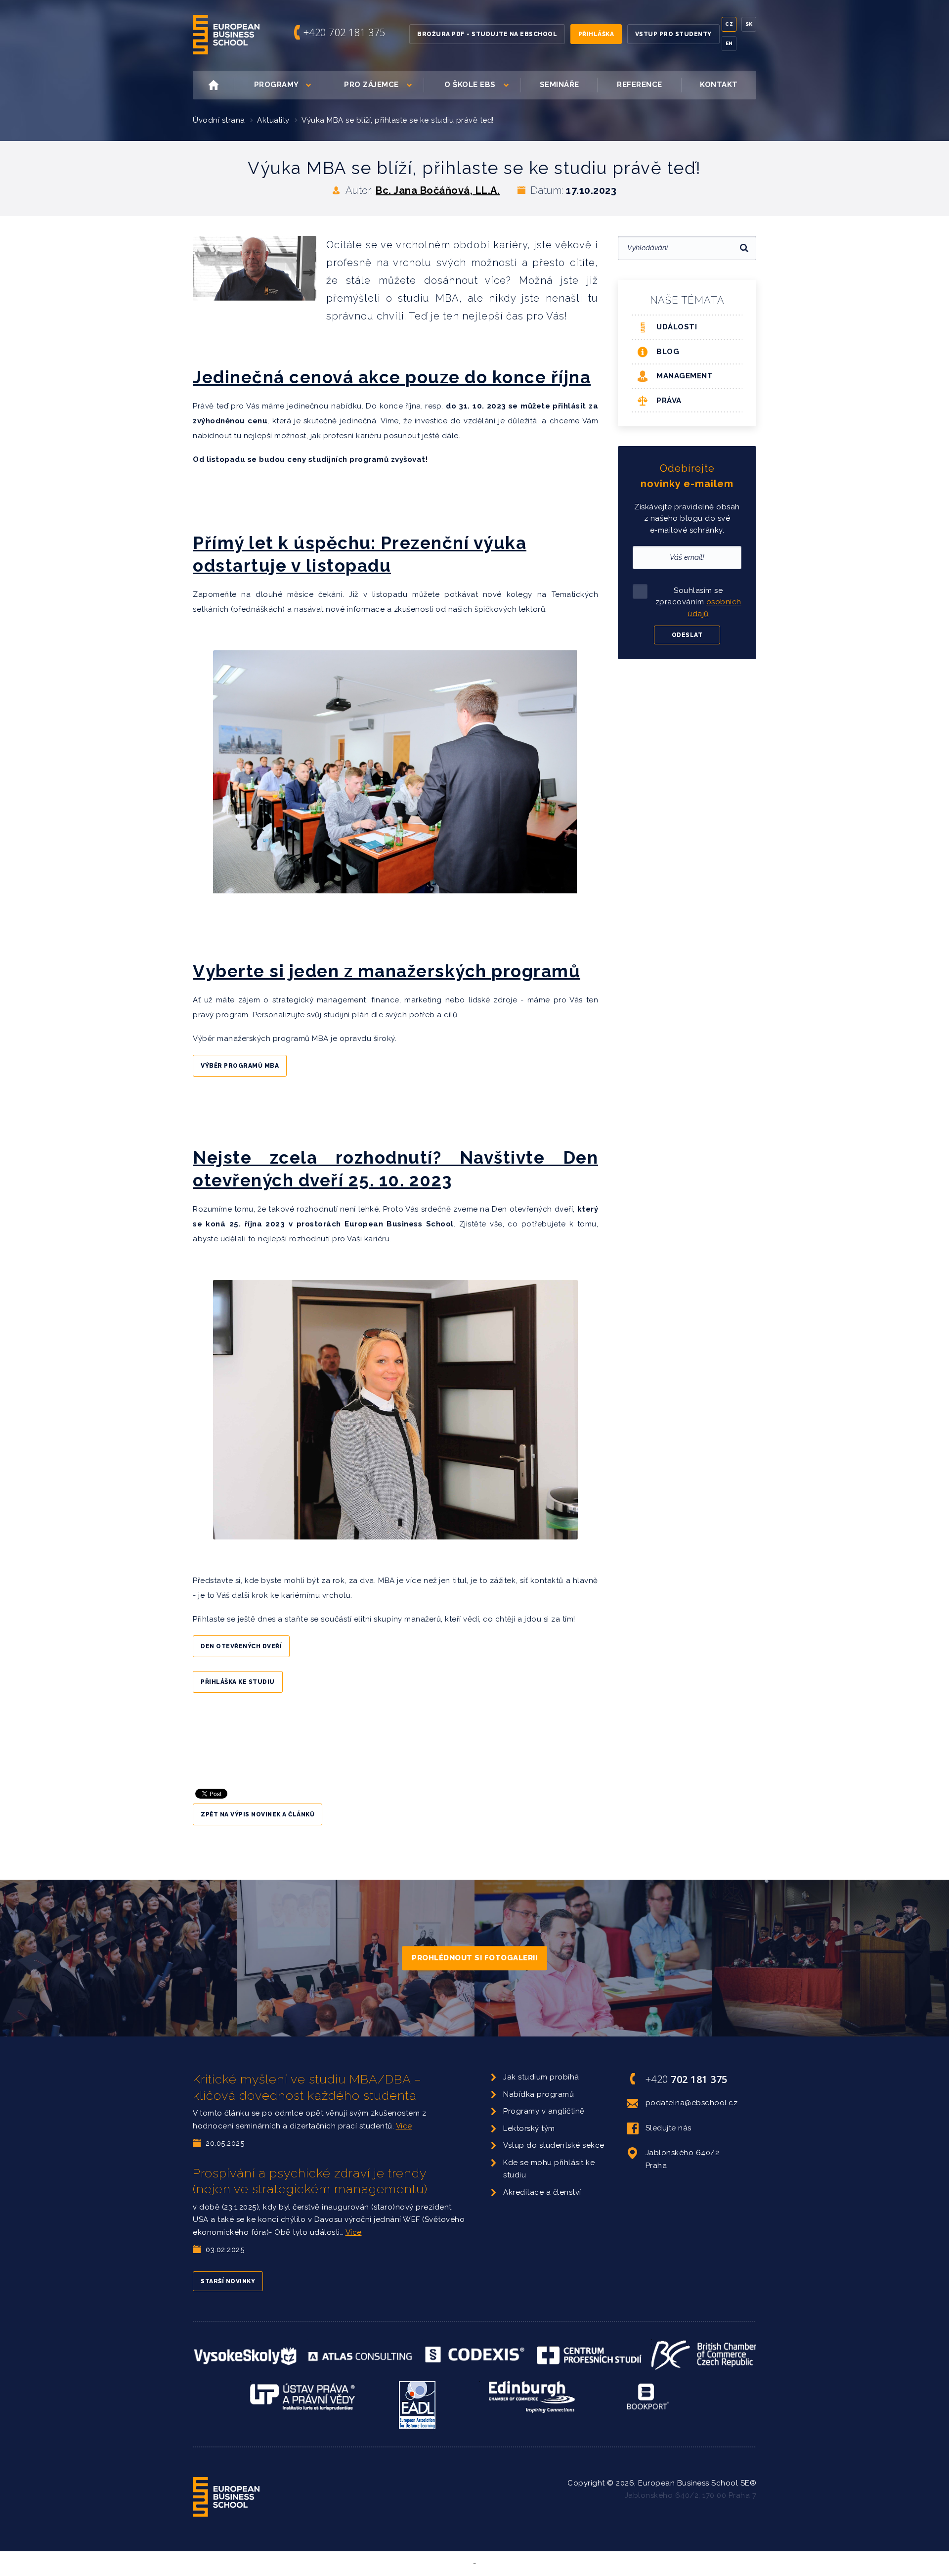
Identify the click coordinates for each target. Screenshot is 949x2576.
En (729, 43)
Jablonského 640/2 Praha (683, 2159)
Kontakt (719, 85)
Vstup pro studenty (673, 34)
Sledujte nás (669, 2128)
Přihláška (596, 34)
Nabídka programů (539, 2094)
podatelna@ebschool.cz (692, 2103)
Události (677, 327)
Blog (668, 352)
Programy (277, 85)
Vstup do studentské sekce (554, 2145)
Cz (729, 24)
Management (685, 376)
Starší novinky (228, 2281)
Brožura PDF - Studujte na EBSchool (487, 34)
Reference (640, 85)
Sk (749, 24)
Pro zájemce (371, 85)
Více (404, 2126)
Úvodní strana (219, 120)
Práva (669, 401)
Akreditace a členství (542, 2192)
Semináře (560, 85)
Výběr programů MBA (240, 1066)
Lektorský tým (529, 2128)
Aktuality (273, 120)
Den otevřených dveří (241, 1646)
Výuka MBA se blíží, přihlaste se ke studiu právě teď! (398, 120)
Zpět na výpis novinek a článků (258, 1814)
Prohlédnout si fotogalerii (474, 1958)
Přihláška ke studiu (238, 1682)
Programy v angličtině (544, 2111)
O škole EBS (470, 85)
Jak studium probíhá (541, 2077)
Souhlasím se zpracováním (698, 602)
